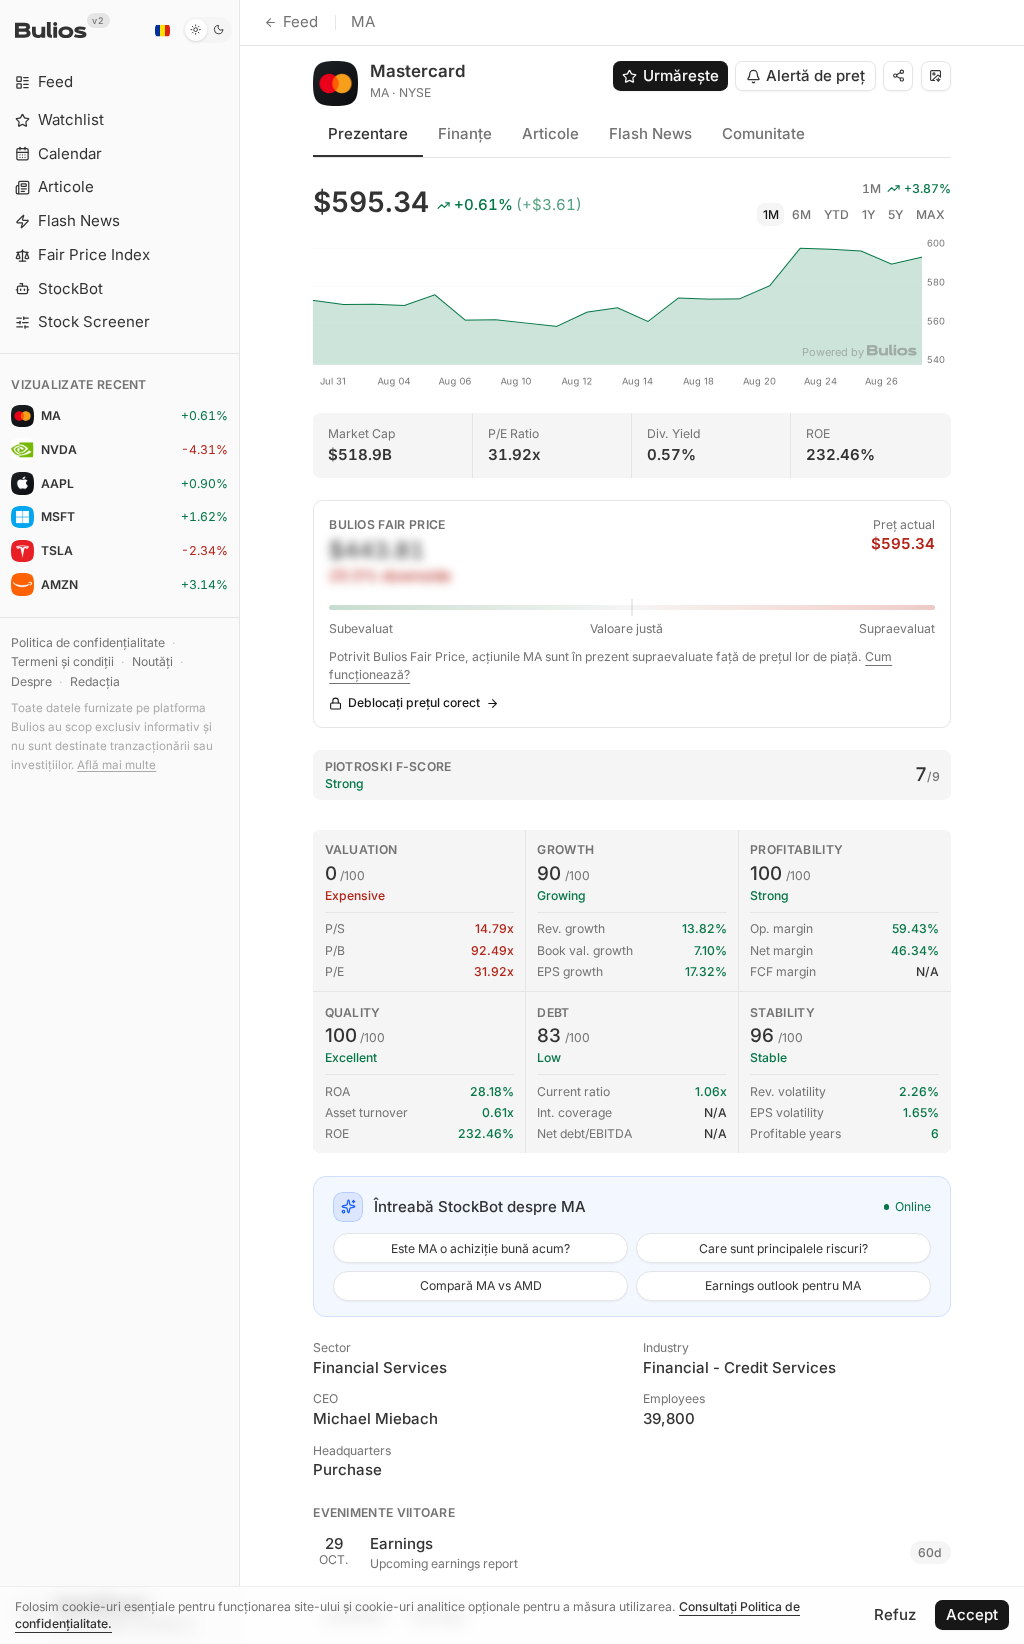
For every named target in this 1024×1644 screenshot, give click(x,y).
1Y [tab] (868, 214)
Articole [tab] (550, 133)
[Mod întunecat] (207, 30)
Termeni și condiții (62, 661)
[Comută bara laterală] (239, 822)
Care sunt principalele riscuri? (783, 1248)
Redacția (95, 681)
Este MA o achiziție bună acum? (480, 1248)
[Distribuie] (898, 76)
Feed (300, 21)
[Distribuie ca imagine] (936, 76)
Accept (972, 1614)
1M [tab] (771, 214)
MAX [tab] (930, 214)
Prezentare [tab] (368, 133)
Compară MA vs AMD (481, 1285)
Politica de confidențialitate (88, 642)
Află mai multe (116, 765)
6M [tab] (801, 214)
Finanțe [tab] (465, 133)
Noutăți (152, 661)
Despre (31, 681)
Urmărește (681, 75)
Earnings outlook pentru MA (783, 1285)
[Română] (162, 30)
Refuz (895, 1614)
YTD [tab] (836, 214)
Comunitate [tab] (763, 133)
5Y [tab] (895, 214)
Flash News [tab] (650, 133)
